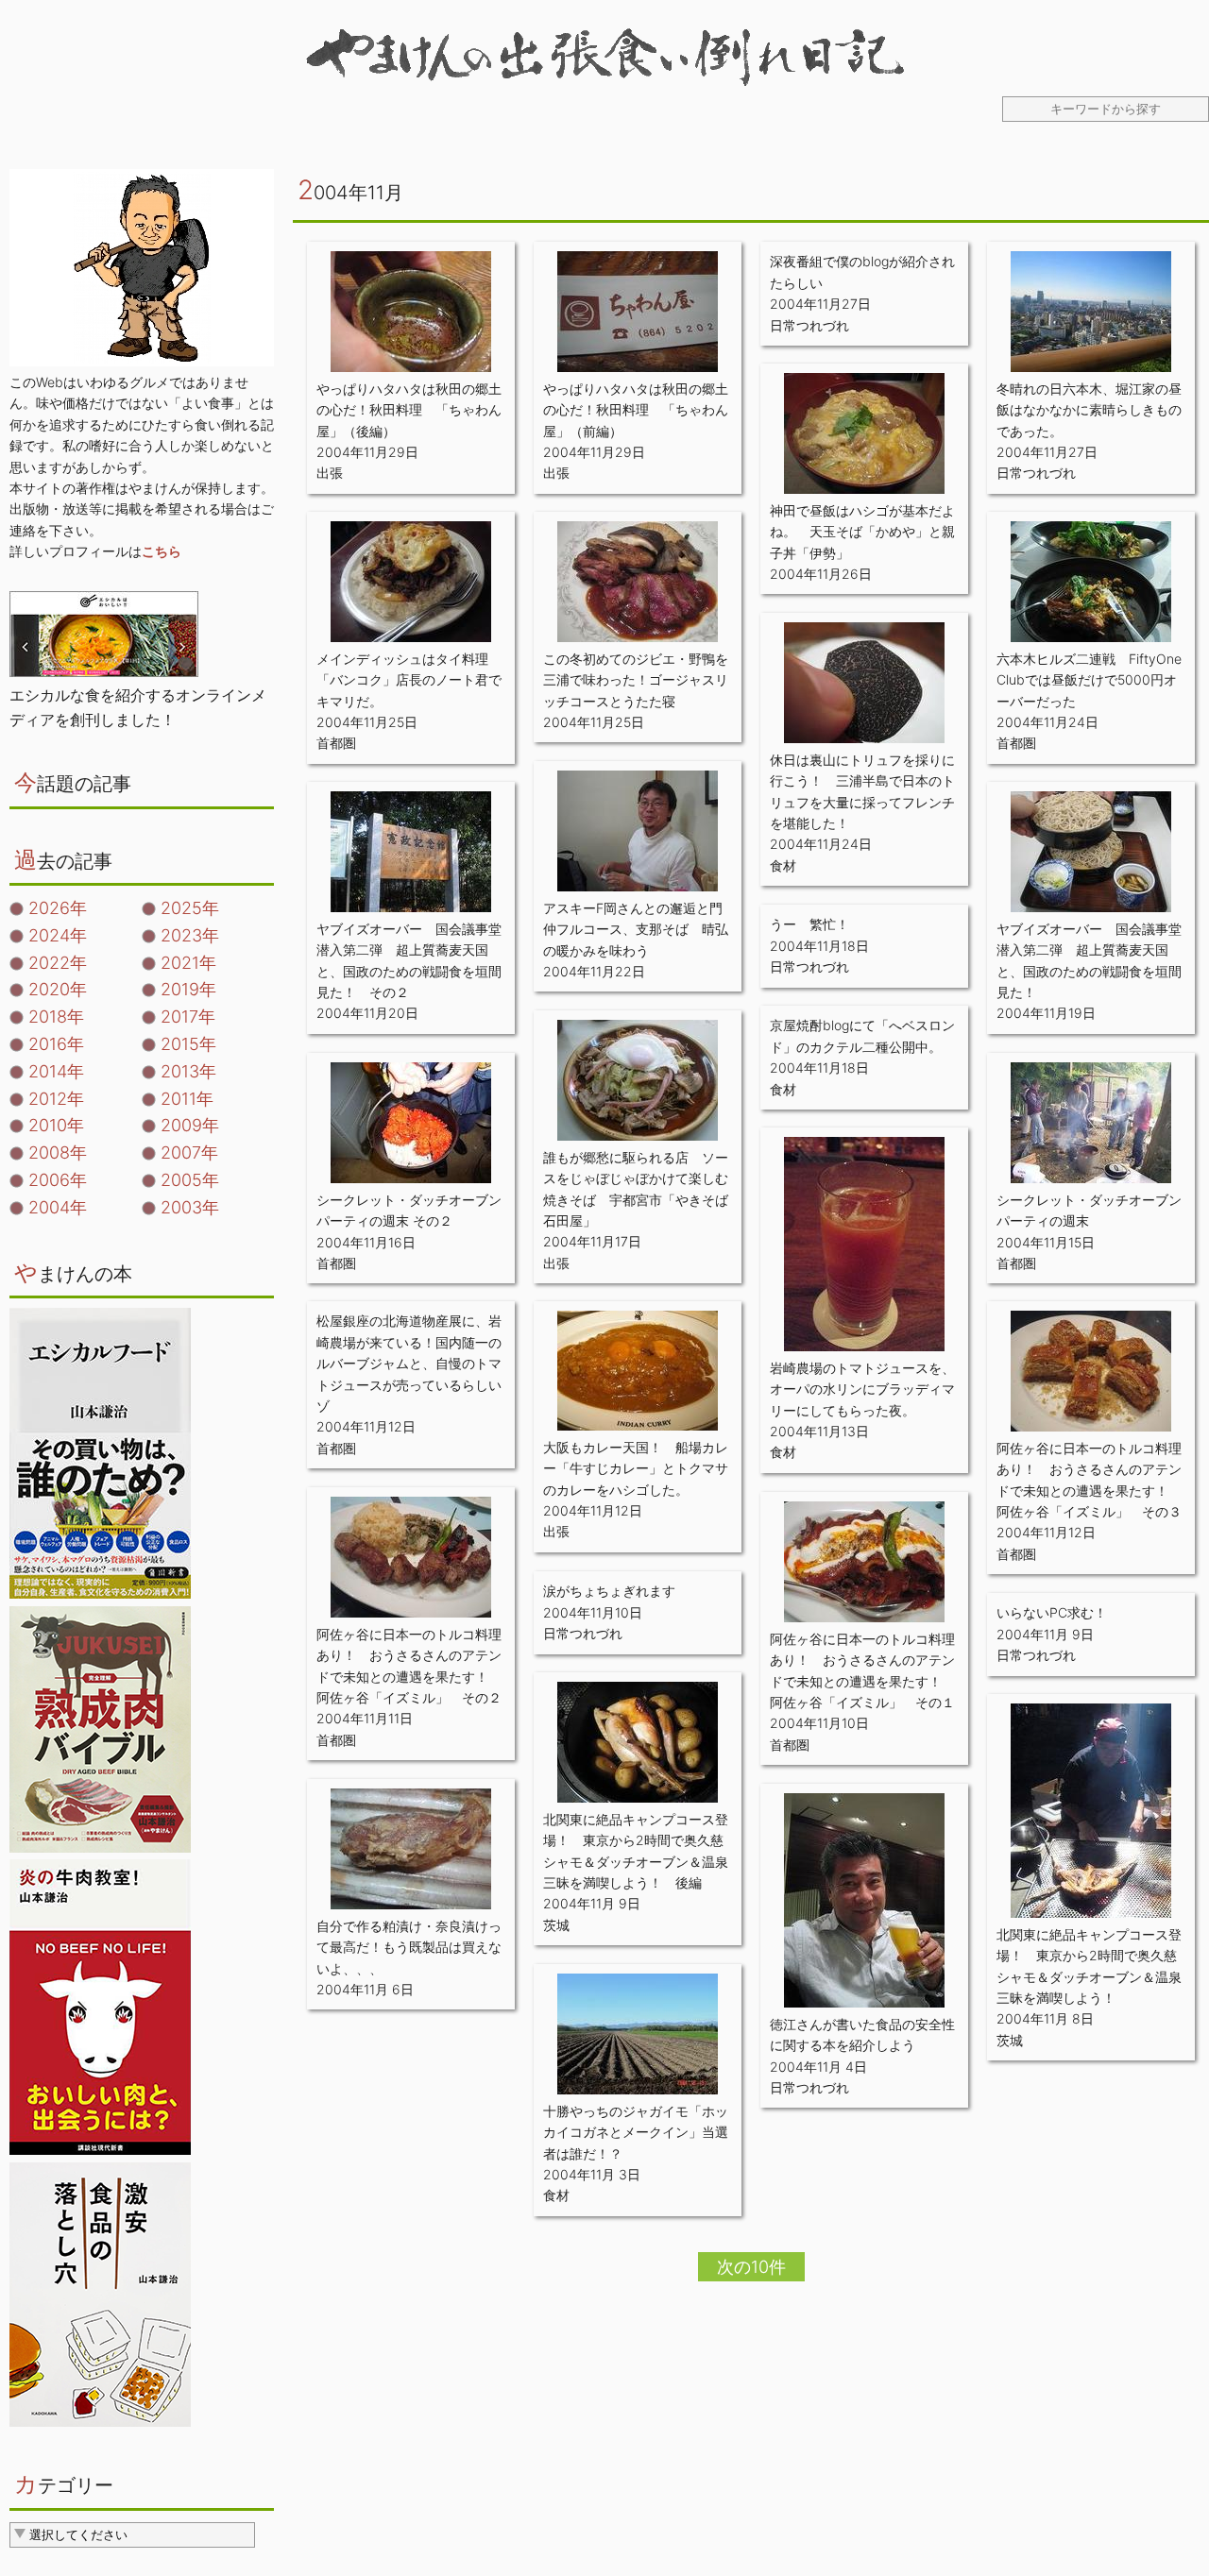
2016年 (56, 1044)
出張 (330, 473)
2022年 (58, 963)
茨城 (556, 1925)
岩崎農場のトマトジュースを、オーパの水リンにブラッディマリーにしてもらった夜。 (862, 1389)
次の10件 (751, 2267)
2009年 (190, 1125)
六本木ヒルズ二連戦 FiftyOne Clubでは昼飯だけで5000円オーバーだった (1089, 680)
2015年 (188, 1044)
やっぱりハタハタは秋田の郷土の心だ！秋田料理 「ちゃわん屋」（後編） (409, 410)
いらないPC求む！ (1052, 1612)
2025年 (190, 908)
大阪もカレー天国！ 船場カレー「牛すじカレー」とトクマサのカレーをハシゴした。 (636, 1468)
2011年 (187, 1099)
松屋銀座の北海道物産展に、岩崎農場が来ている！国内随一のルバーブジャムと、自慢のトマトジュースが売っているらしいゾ (409, 1363)
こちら (162, 551)
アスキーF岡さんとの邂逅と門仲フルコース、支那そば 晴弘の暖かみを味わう (636, 929)
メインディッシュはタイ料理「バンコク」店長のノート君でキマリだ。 (409, 680)
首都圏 (336, 743)
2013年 (188, 1071)
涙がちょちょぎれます (609, 1591)
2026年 (58, 908)
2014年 (56, 1071)
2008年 (58, 1152)
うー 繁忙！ (809, 924)
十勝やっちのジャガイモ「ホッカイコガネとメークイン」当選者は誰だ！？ (636, 2132)
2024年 (58, 935)
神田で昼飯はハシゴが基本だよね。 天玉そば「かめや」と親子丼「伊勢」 (862, 532)
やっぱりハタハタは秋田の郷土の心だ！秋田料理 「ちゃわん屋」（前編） (636, 410)
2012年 (56, 1099)
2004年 (58, 1207)
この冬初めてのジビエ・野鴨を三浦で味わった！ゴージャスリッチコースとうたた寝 (636, 680)
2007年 (189, 1152)
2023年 (190, 935)
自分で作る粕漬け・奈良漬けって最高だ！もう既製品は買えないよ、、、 (409, 1947)
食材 (783, 865)
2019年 (188, 989)
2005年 (190, 1180)
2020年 (58, 989)
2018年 (56, 1017)
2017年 (188, 1017)
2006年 (58, 1180)
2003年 (190, 1207)
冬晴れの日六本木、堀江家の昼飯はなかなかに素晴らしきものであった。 (1089, 410)
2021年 (188, 963)
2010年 (56, 1125)
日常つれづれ (809, 325)
